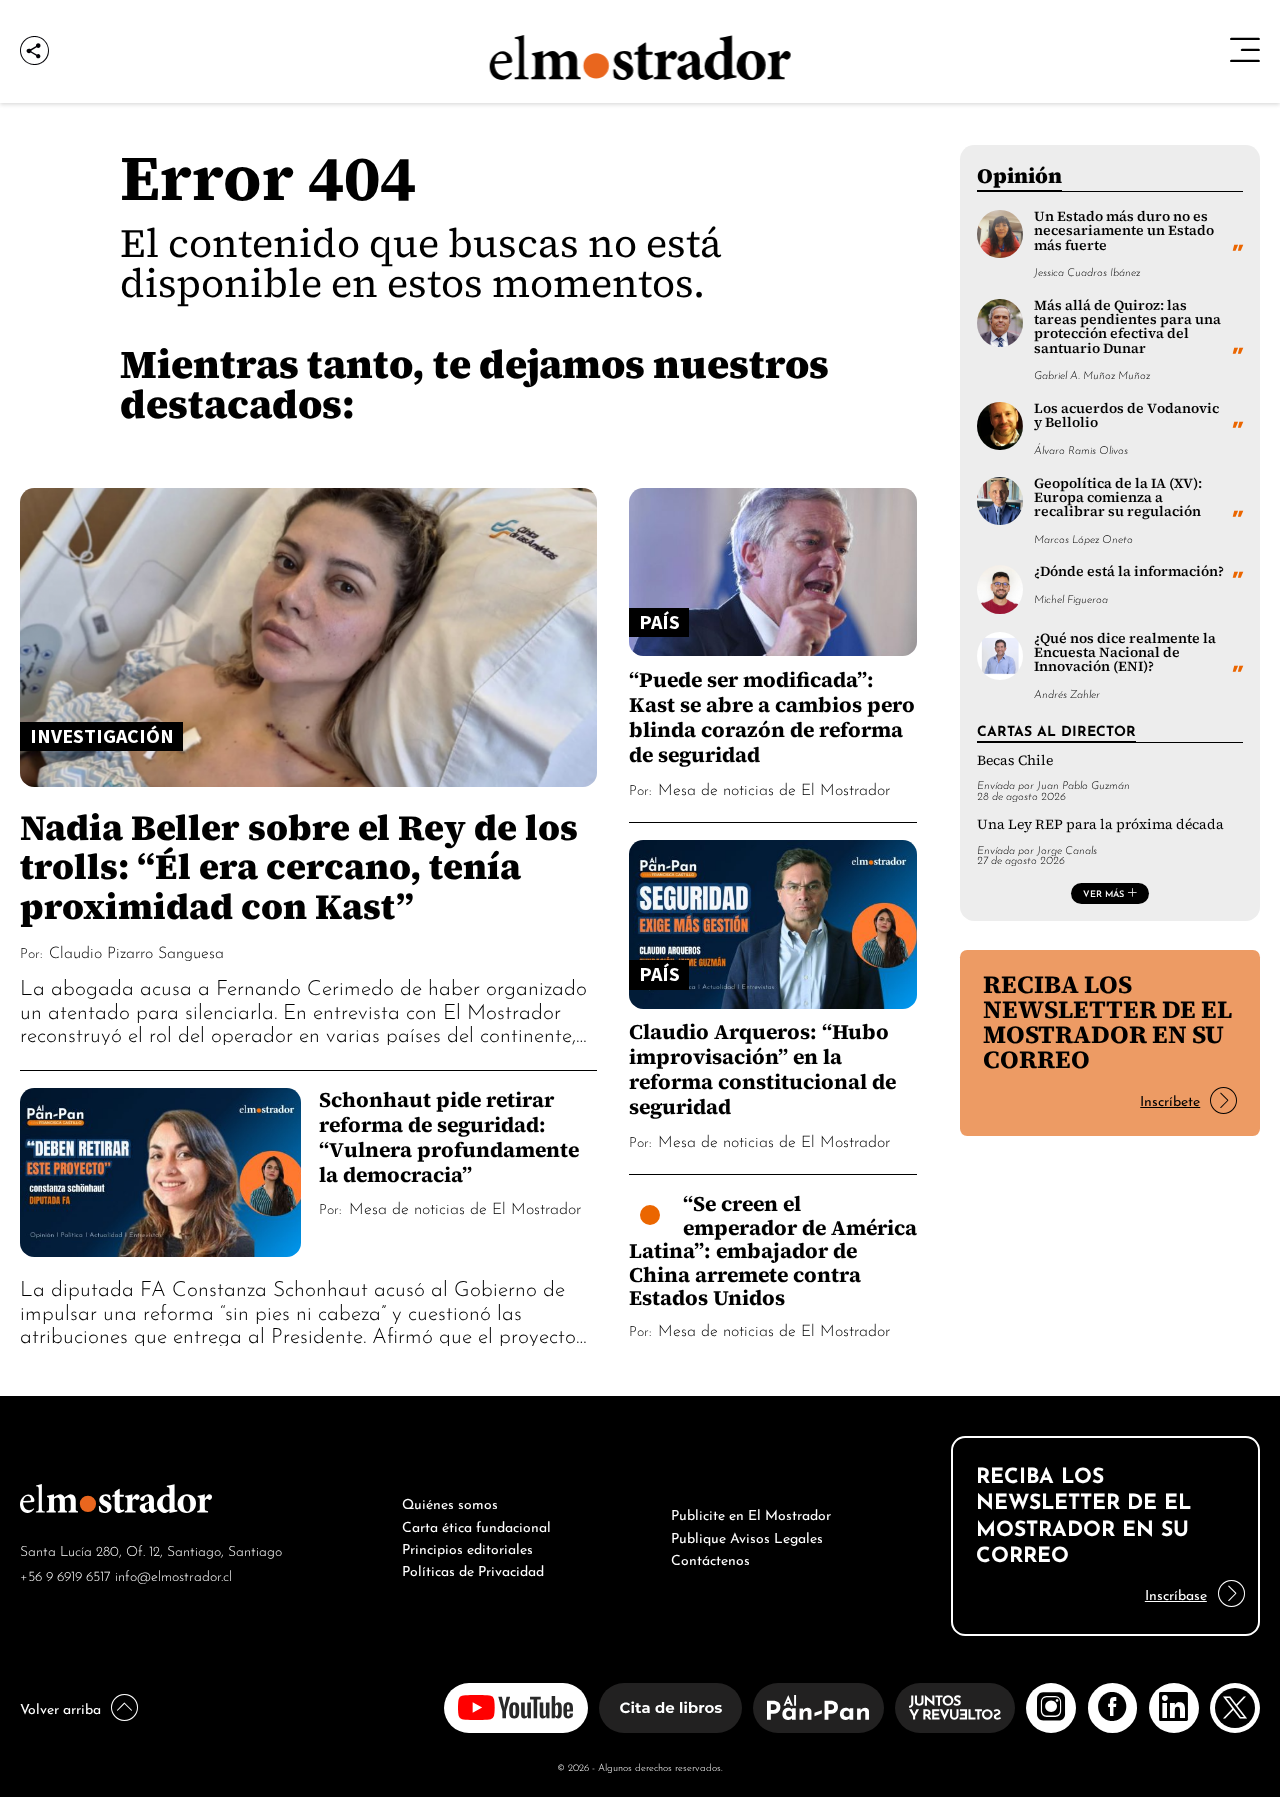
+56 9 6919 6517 (65, 1574)
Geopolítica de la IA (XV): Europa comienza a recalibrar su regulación (1118, 498)
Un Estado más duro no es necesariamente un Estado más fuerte (1124, 231)
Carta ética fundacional (476, 1525)
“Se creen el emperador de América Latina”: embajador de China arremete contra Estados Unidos (773, 1250)
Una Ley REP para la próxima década (1100, 824)
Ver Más (1103, 893)
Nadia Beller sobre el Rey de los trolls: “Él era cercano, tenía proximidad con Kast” (299, 866)
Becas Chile (1015, 760)
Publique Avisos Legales (747, 1536)
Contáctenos (710, 1558)
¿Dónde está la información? (1129, 571)
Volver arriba (60, 1707)
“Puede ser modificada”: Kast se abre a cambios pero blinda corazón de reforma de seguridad (772, 717)
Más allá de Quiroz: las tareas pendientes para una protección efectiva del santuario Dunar (1127, 327)
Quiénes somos (450, 1502)
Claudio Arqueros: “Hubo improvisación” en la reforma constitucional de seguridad (762, 1069)
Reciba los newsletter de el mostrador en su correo (1107, 1021)
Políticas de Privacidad (473, 1569)
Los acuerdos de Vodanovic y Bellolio (1126, 415)
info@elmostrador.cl (173, 1574)
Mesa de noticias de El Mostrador (465, 1207)
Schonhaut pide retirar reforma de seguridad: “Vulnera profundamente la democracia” (449, 1137)
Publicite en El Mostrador (751, 1513)
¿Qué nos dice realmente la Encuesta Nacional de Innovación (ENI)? (1125, 653)
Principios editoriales (467, 1547)
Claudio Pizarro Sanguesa (136, 951)
